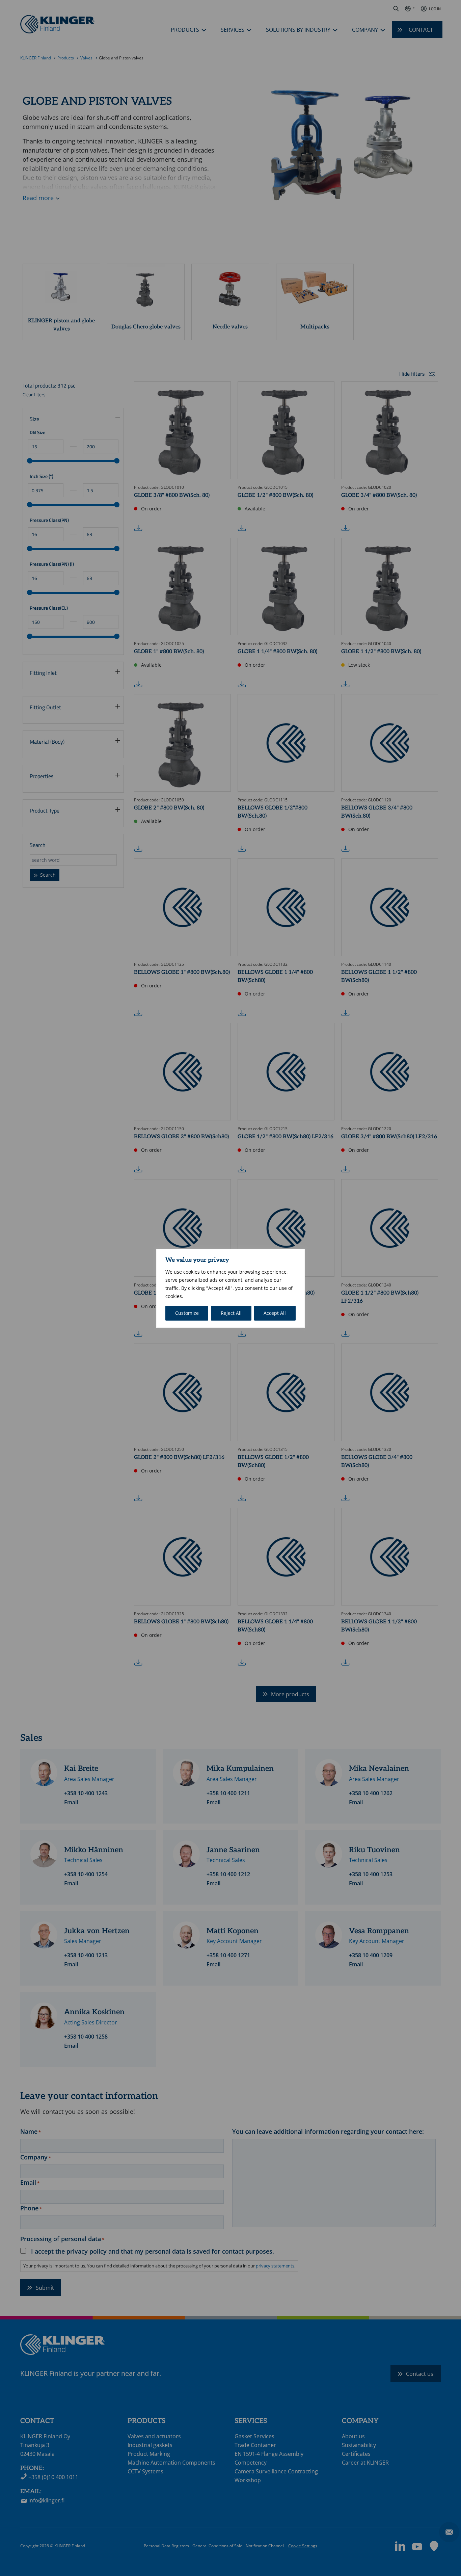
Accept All (275, 1313)
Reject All (231, 1313)
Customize (187, 1313)
